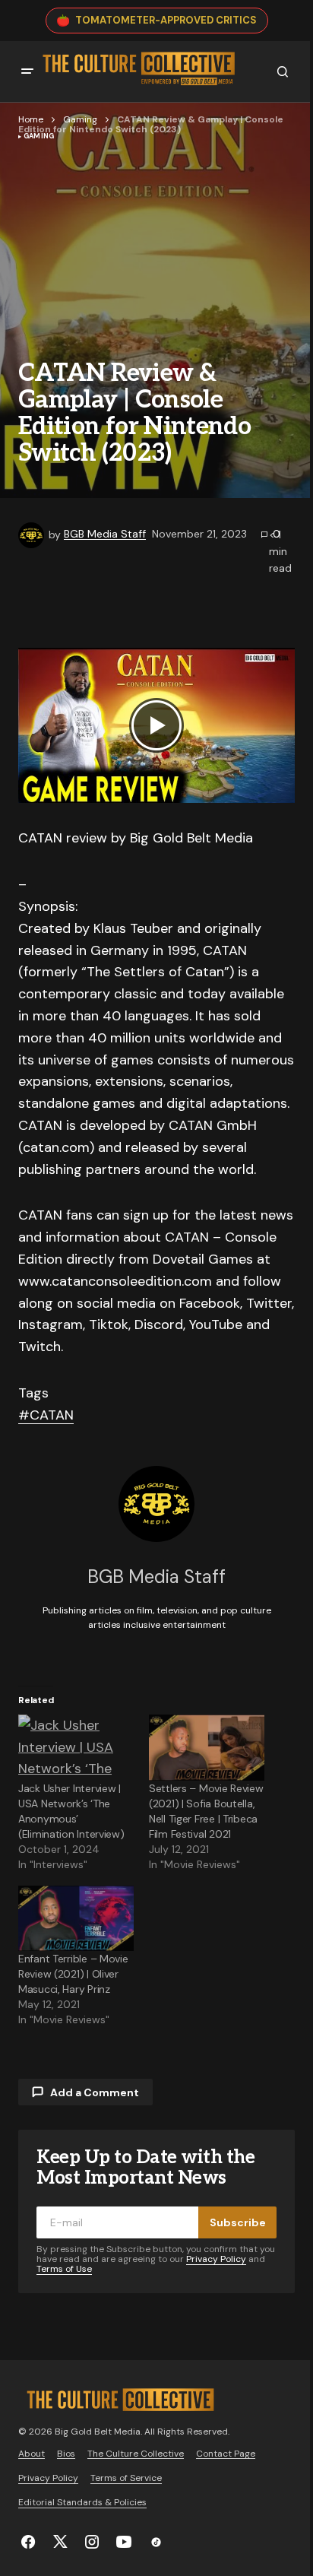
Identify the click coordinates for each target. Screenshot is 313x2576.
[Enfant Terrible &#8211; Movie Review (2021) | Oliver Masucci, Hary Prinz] (76, 1919)
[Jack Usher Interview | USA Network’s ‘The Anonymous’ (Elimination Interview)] (76, 1748)
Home (31, 119)
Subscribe (238, 2222)
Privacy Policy (216, 2259)
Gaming (80, 119)
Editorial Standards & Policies (82, 2502)
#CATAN (46, 1415)
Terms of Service (126, 2478)
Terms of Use (64, 2269)
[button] (27, 71)
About (32, 2454)
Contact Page (226, 2454)
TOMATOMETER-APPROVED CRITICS (166, 20)
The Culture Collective (136, 2454)
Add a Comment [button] (95, 2092)
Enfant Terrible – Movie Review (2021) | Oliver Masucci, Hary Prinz (73, 1974)
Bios (66, 2454)
